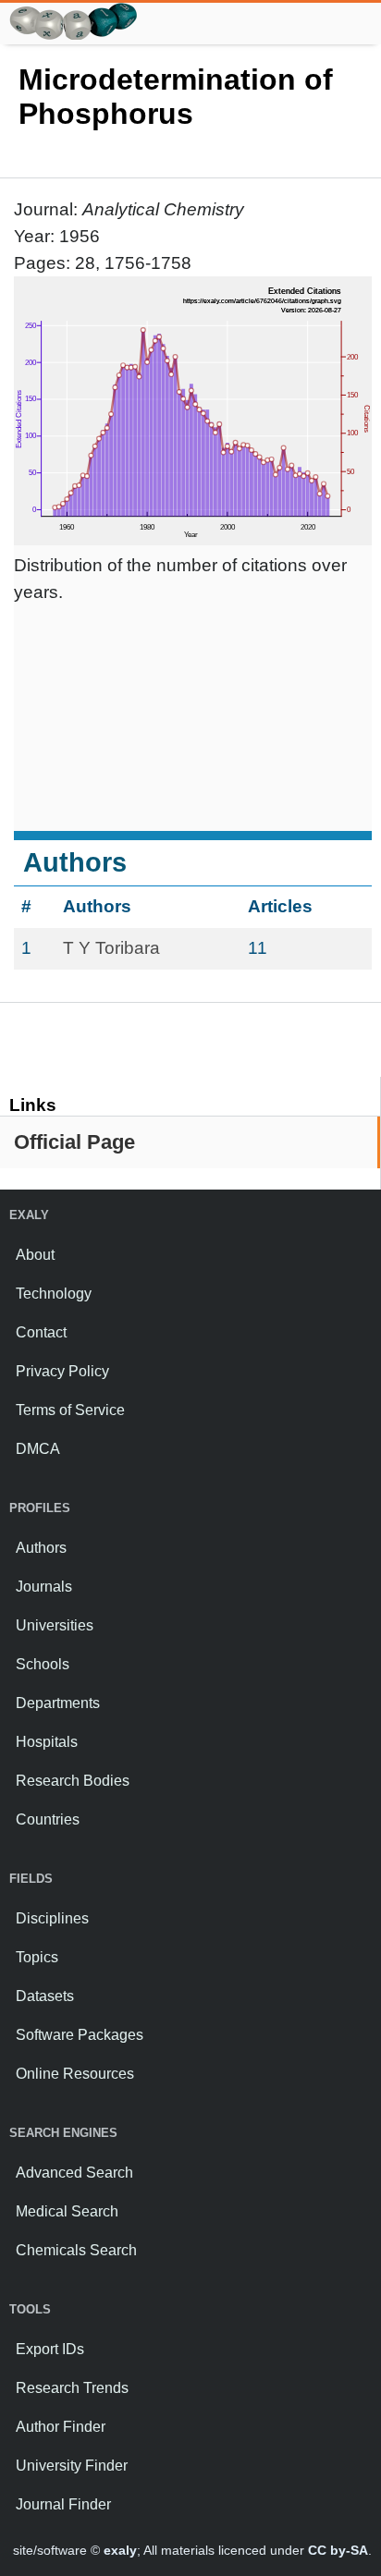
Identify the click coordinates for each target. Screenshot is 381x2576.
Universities (55, 1625)
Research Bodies (73, 1781)
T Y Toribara (111, 948)
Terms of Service (70, 1410)
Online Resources (75, 2074)
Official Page (74, 1142)
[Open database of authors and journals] (74, 11)
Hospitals (47, 1742)
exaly (120, 2550)
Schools (43, 1664)
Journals (44, 1587)
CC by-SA (338, 2550)
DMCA (38, 1449)
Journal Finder (63, 2504)
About (35, 1255)
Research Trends (72, 2388)
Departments (58, 1703)
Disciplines (52, 1918)
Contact (41, 1332)
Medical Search (67, 2211)
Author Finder (61, 2427)
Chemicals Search (76, 2250)
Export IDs (50, 2349)
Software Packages (80, 2035)
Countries (48, 1819)
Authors (41, 1548)
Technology (54, 1294)
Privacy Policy (62, 1371)
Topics (37, 1957)
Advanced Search (74, 2173)
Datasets (45, 1996)
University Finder (72, 2466)
